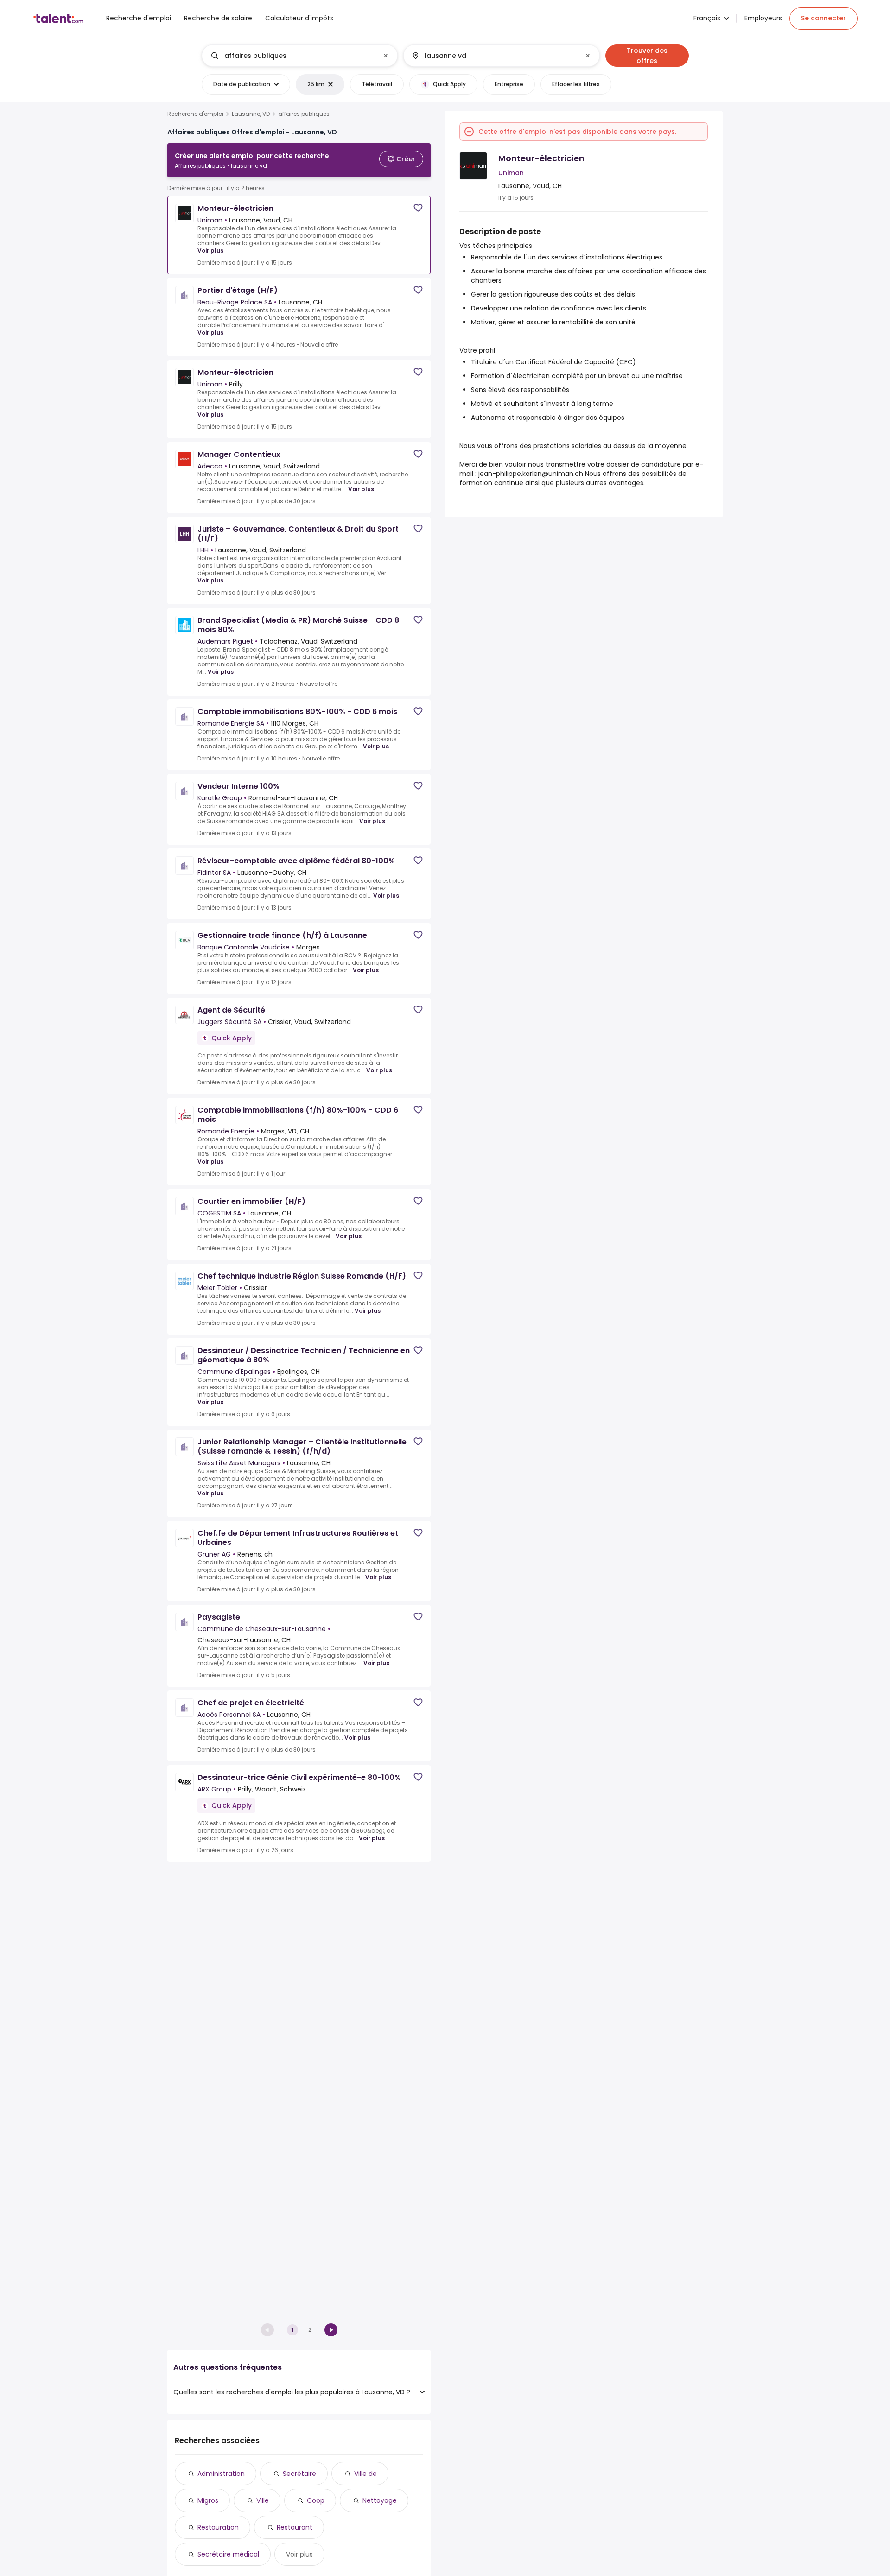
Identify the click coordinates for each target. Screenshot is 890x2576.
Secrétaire (299, 2474)
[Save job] (418, 208)
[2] (331, 2330)
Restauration (218, 2527)
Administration (221, 2474)
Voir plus (210, 250)
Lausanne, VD (251, 114)
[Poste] (292, 56)
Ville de (366, 2474)
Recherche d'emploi (195, 114)
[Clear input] (386, 56)
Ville (263, 2500)
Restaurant (295, 2527)
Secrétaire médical (228, 2554)
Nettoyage (380, 2500)
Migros (208, 2500)
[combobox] (299, 56)
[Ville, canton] (494, 56)
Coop (316, 2500)
